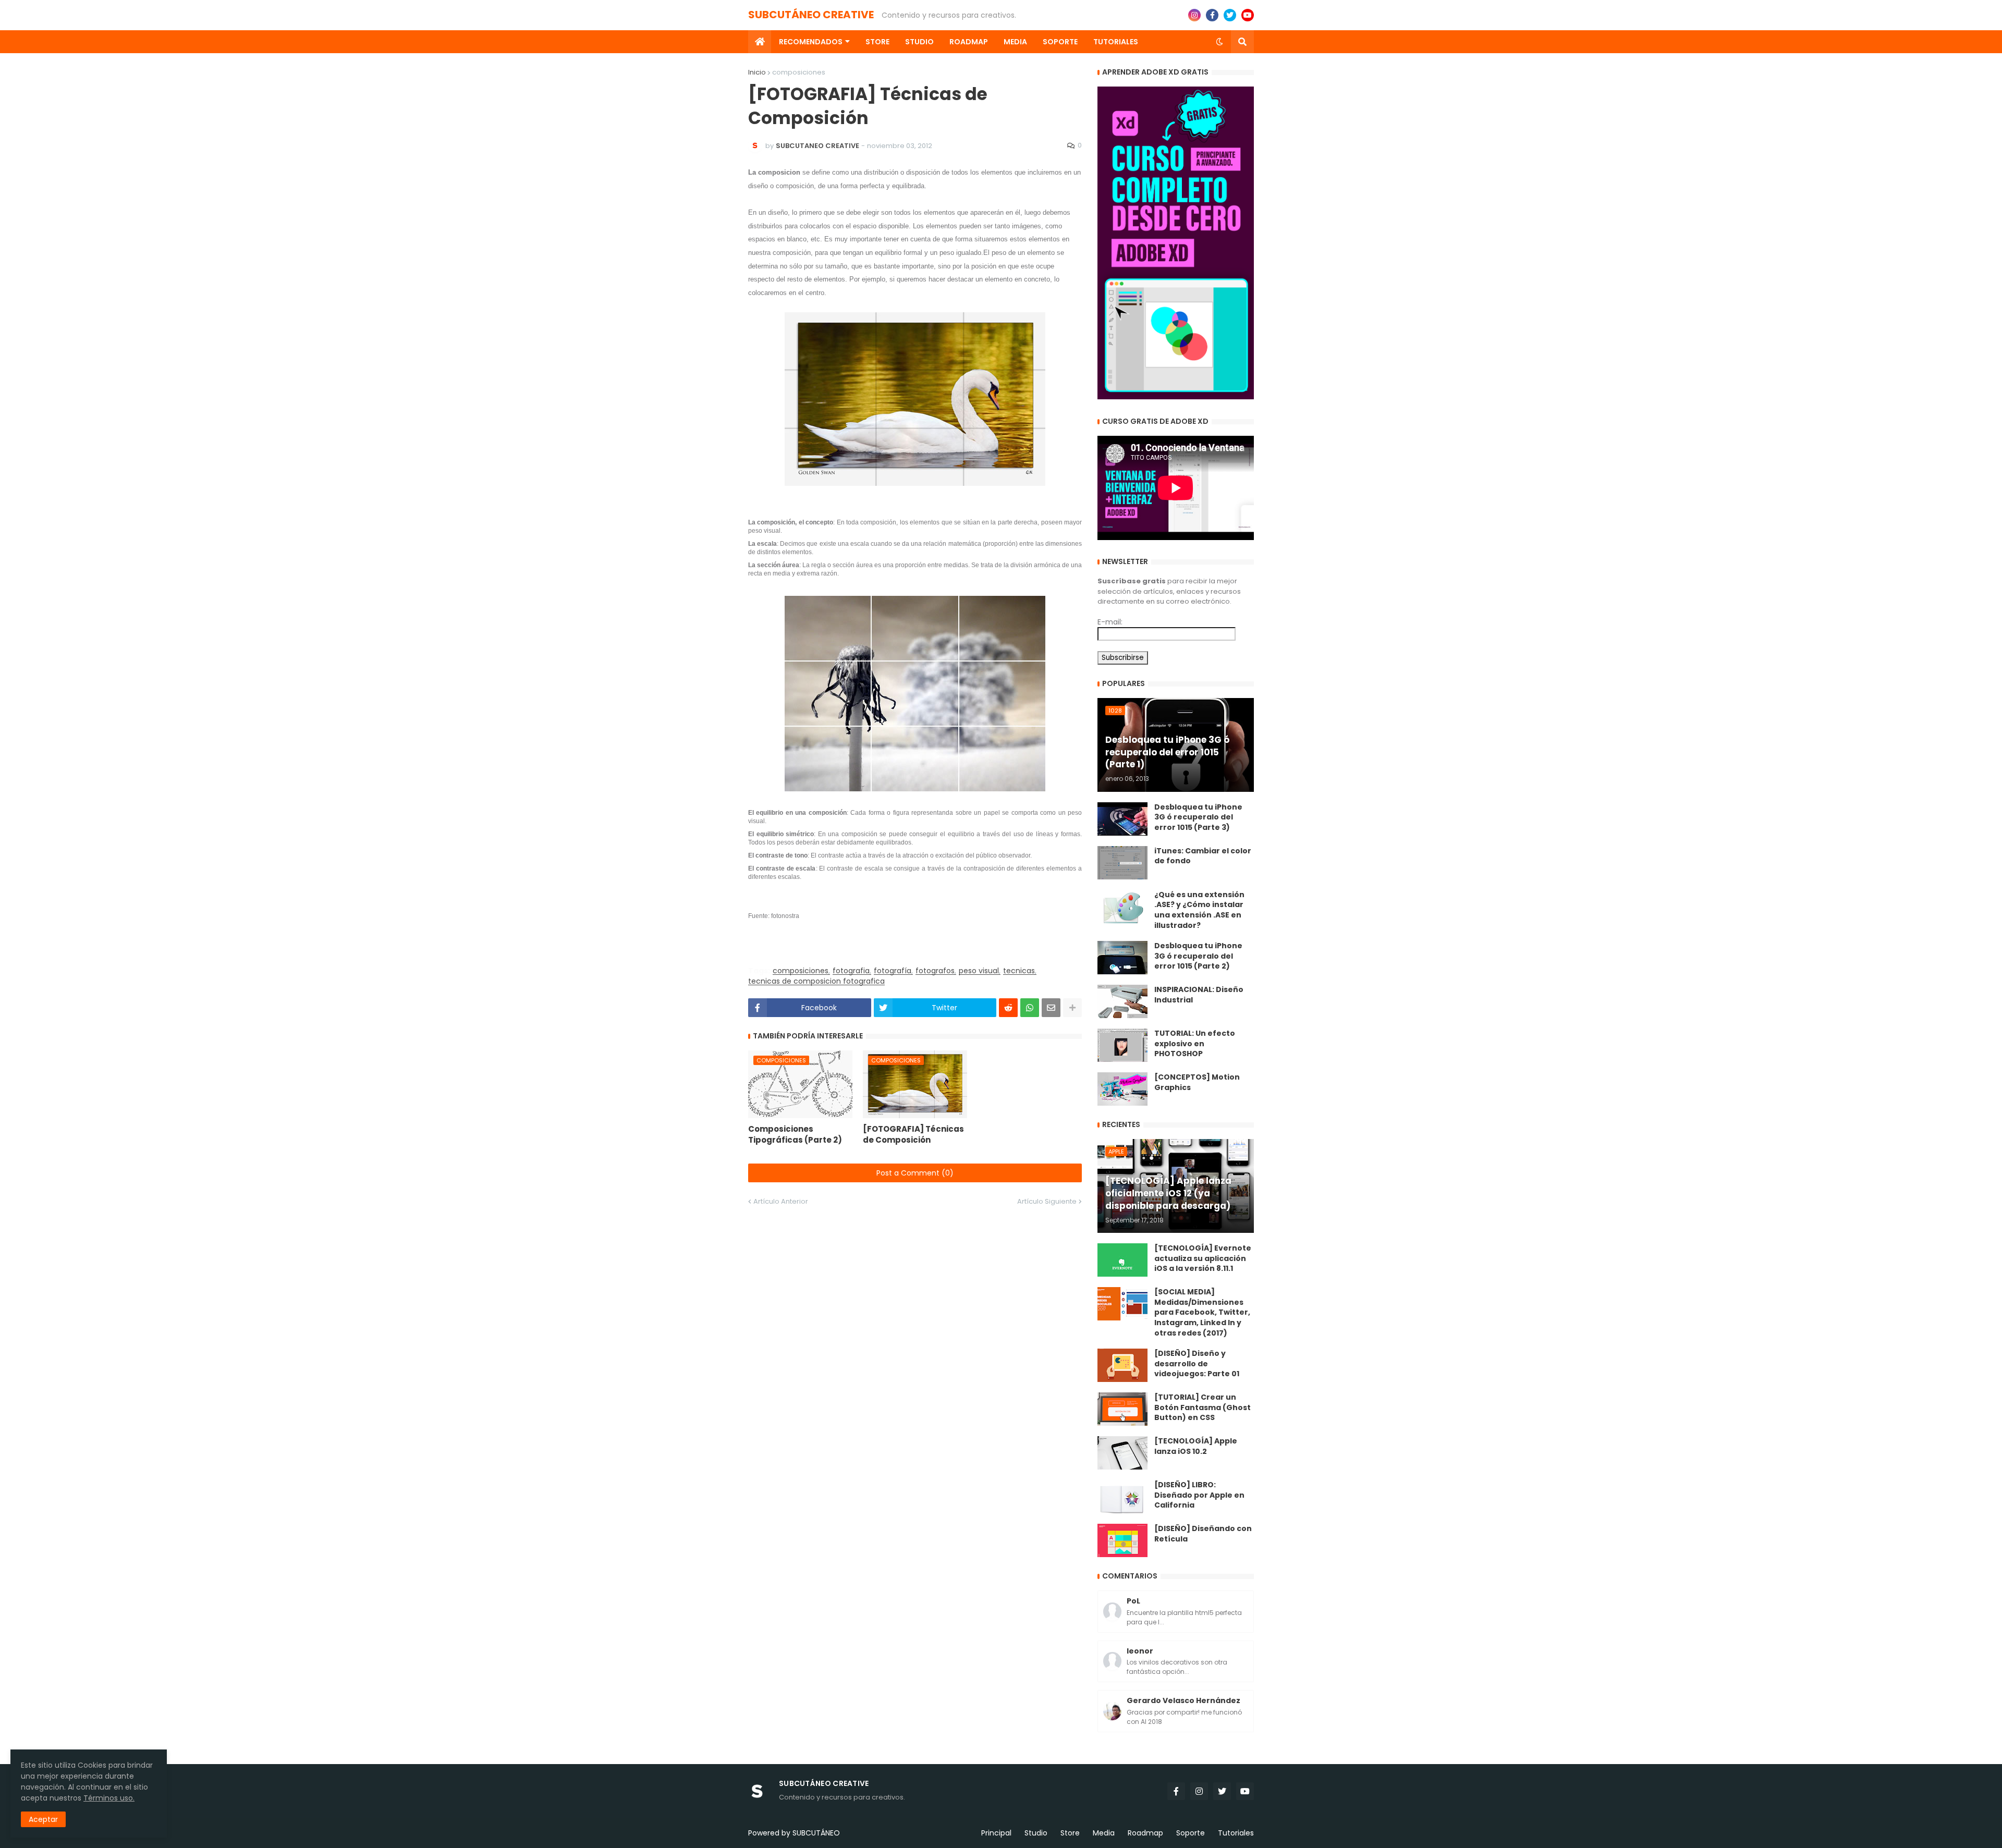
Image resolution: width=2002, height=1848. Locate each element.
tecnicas (1019, 971)
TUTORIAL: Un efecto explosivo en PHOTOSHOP (1195, 1044)
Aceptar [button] (43, 1819)
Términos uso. (109, 1798)
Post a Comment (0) (915, 1173)
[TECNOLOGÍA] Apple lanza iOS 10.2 (1196, 1446)
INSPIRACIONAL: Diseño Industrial (1199, 995)
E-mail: (1110, 622)
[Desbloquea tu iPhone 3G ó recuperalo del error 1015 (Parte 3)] (1122, 819)
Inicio (757, 72)
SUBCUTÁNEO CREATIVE (811, 15)
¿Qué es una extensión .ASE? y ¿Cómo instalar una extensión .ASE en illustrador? (1199, 910)
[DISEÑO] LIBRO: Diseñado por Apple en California (1199, 1495)
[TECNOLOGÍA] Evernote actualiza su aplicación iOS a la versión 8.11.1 (1203, 1258)
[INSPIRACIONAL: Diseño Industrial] (1122, 1001)
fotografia (851, 971)
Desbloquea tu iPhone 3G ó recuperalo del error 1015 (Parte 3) (1198, 817)
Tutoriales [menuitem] (1116, 42)
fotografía (893, 971)
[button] (1219, 42)
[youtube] (1248, 15)
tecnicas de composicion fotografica (816, 981)
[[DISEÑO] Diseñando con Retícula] (1122, 1540)
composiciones (799, 72)
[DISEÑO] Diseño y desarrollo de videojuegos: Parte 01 (1197, 1364)
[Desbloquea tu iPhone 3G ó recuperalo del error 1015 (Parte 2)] (1122, 958)
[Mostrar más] (1072, 1008)
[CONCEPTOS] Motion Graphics (1197, 1082)
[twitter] (1230, 15)
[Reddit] (1008, 1008)
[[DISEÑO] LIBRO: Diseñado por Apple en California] (1122, 1497)
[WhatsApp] (1030, 1008)
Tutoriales (1236, 1833)
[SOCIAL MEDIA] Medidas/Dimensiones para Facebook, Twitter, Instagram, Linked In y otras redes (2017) (1202, 1312)
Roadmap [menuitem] (969, 42)
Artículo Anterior (781, 1201)
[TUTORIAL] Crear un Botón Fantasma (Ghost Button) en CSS (1203, 1408)
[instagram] (1194, 15)
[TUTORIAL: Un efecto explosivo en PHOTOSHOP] (1122, 1045)
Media (1104, 1833)
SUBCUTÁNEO (816, 1833)
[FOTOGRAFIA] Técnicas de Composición (913, 1134)
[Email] (1051, 1008)
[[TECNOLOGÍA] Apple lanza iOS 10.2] (1122, 1453)
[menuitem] (760, 42)
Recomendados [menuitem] (811, 42)
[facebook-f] (1212, 15)
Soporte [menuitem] (1060, 42)
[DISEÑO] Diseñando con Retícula (1203, 1534)
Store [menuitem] (877, 42)
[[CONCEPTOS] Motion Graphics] (1122, 1089)
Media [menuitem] (1015, 42)
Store (1070, 1833)
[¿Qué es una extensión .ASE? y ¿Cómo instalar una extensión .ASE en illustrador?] (1122, 907)
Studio (1036, 1833)
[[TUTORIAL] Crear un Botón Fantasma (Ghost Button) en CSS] (1122, 1409)
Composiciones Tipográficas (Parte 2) (795, 1134)
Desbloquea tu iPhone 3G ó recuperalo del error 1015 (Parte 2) (1198, 956)
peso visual (979, 971)
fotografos (935, 971)
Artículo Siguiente (1047, 1201)
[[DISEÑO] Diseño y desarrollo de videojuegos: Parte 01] (1122, 1365)
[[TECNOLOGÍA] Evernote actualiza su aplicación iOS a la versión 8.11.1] (1122, 1260)
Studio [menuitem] (919, 42)
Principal (996, 1833)
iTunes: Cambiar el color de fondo (1203, 856)
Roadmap (1145, 1833)
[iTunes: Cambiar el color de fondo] (1122, 863)
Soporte (1191, 1833)
